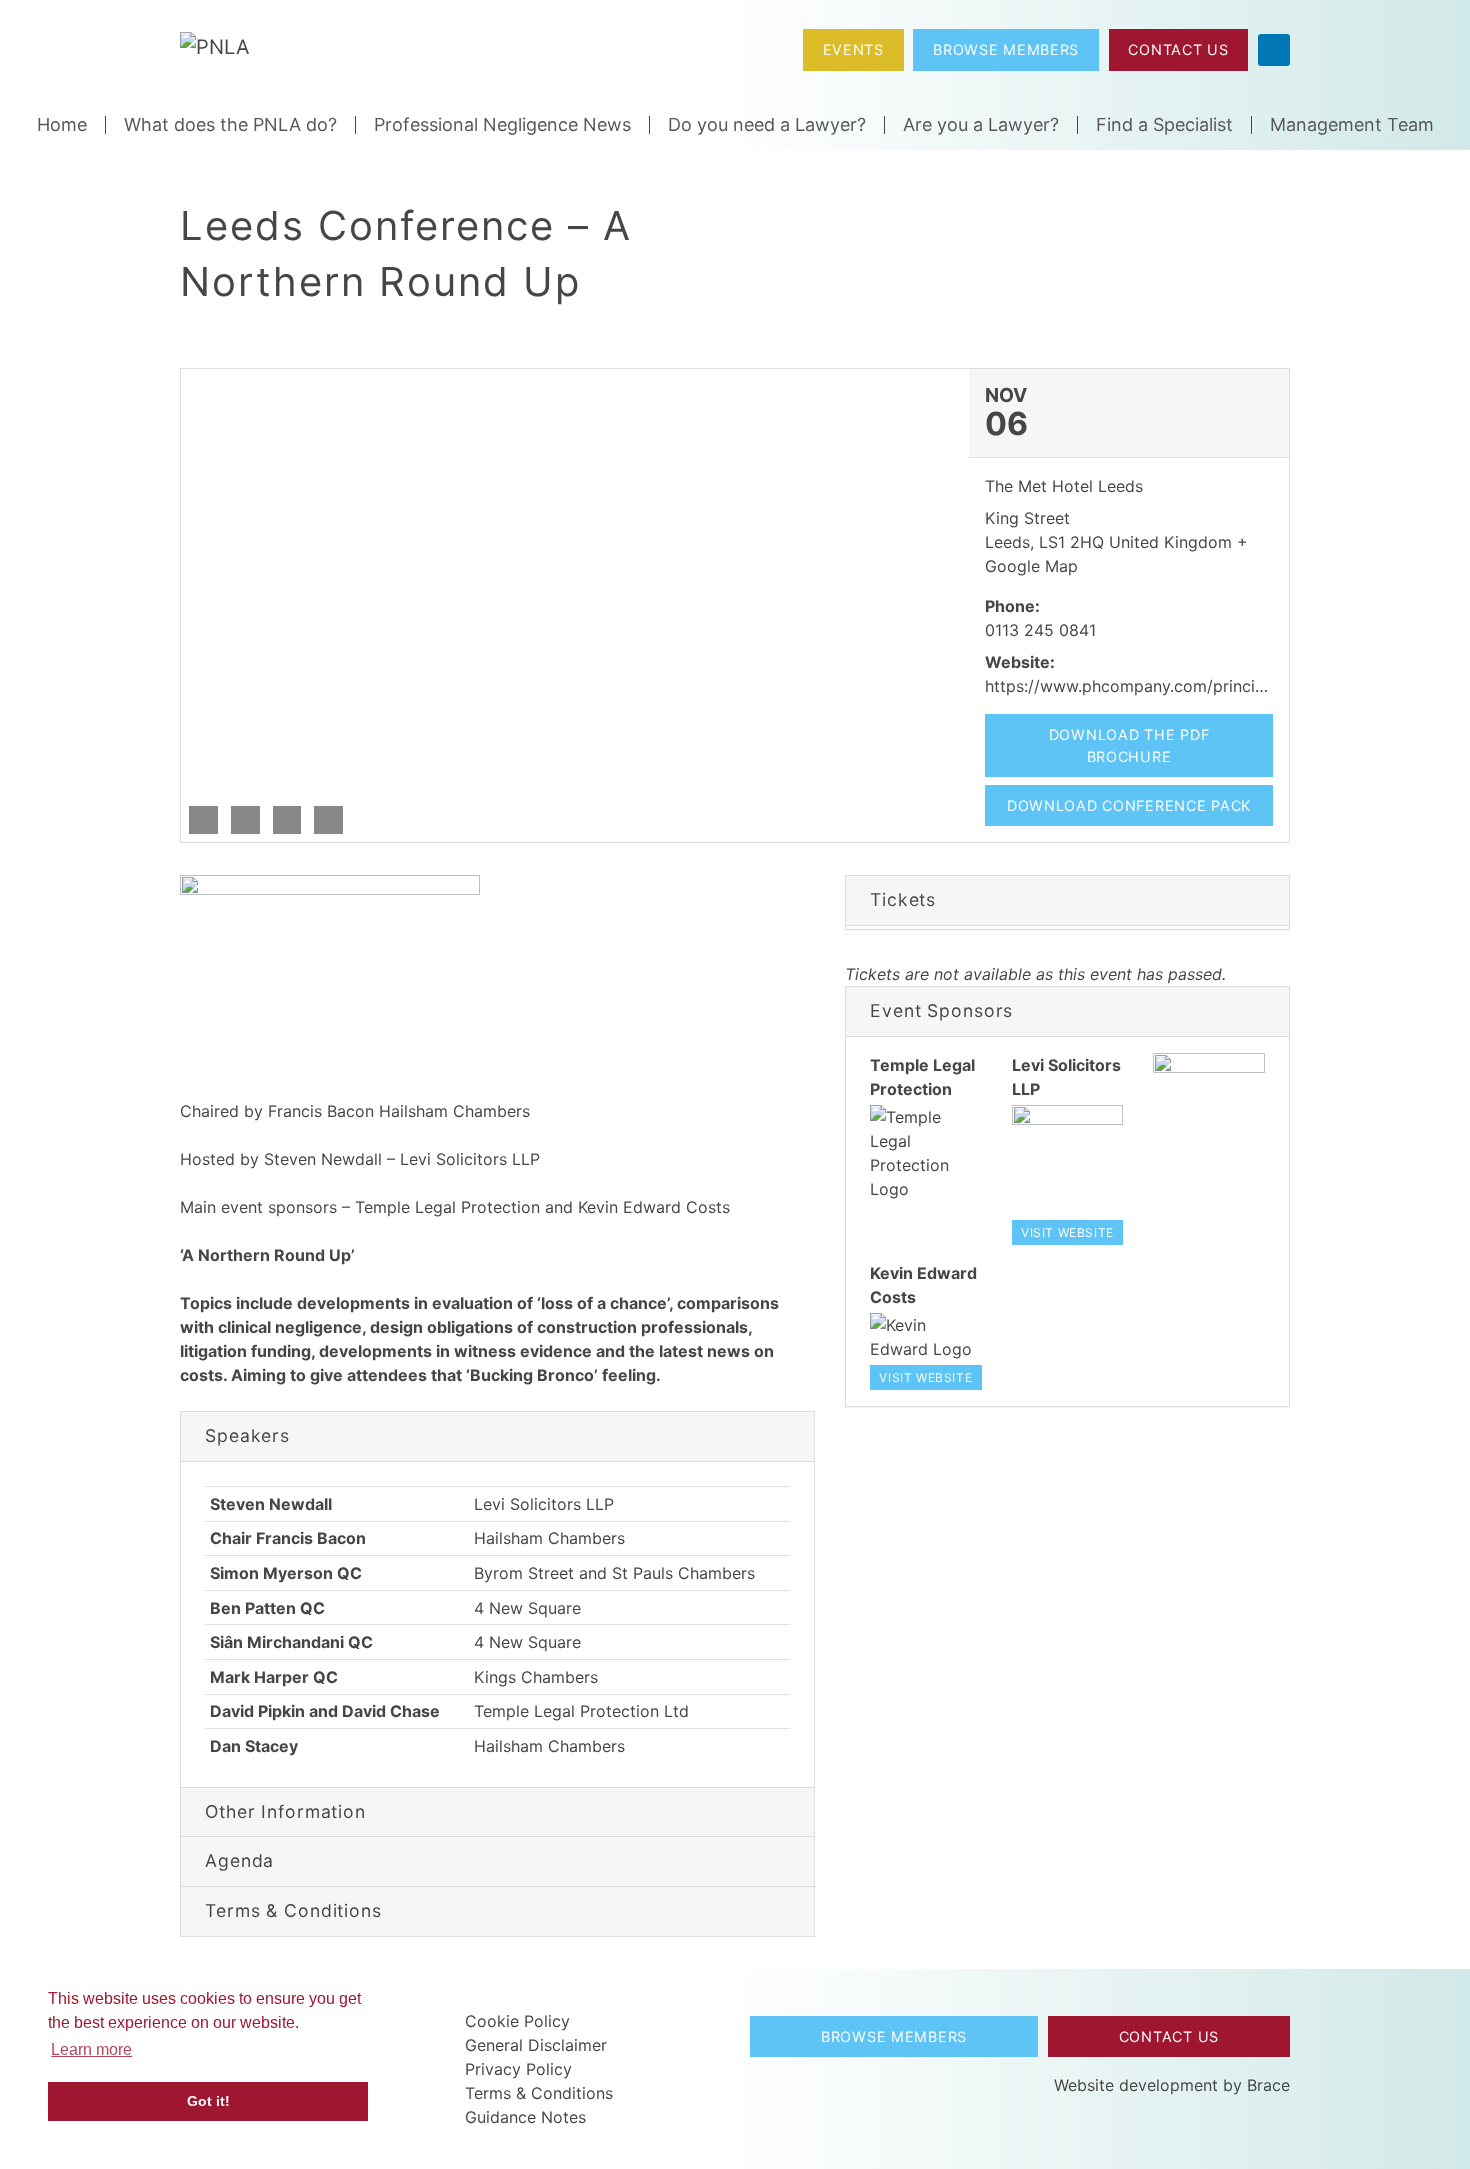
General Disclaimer (536, 2045)
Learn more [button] (91, 2049)
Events (853, 49)
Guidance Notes (525, 2117)
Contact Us (1178, 49)
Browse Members (1006, 49)
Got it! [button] (208, 2101)
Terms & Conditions (539, 2093)
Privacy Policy (518, 2069)
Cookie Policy (517, 2021)
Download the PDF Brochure (1129, 745)
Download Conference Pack (1129, 805)
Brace (1268, 2085)
